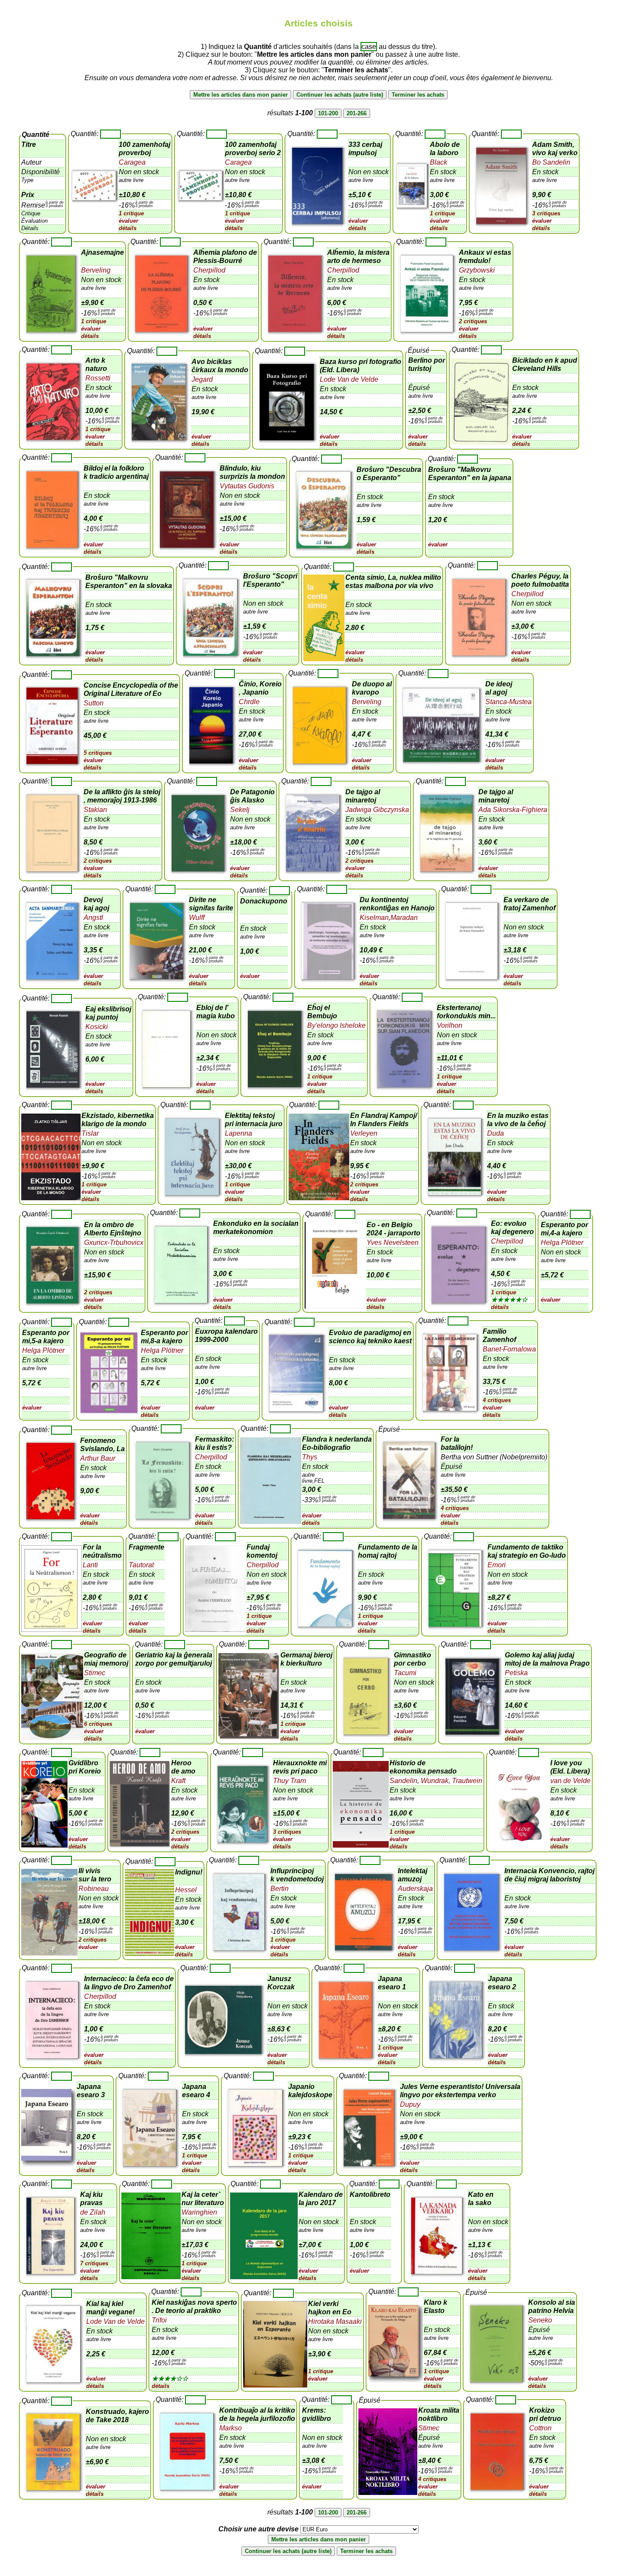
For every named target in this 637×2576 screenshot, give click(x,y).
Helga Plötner (562, 1243)
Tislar (90, 1133)
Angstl (93, 918)
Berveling (96, 270)
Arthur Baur (98, 1458)
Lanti (90, 1565)
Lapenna (239, 1133)
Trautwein (466, 1781)
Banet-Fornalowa (509, 1349)
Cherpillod (209, 270)
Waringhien (199, 2212)
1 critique (131, 213)
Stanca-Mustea (509, 702)
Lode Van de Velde (349, 379)
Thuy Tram (289, 1781)
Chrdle (249, 702)
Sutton (94, 703)
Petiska (516, 1673)
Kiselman (374, 918)
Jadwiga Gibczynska (377, 810)
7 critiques (94, 2263)
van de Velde (570, 1781)
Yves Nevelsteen (393, 1243)
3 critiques (546, 213)
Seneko (540, 2320)
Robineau (94, 1889)
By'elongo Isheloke (336, 1025)
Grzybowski (477, 270)
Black (439, 162)
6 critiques (98, 1724)
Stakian (95, 810)
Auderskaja (415, 1889)
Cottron (540, 2428)
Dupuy (410, 2104)
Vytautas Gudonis (247, 486)
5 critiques (98, 753)
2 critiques (473, 321)
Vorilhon (450, 1025)
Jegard (202, 379)
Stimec (95, 1673)
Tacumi (405, 1673)
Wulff (197, 918)
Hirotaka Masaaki (335, 2321)
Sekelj (240, 810)
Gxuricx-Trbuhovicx (114, 1243)
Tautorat (141, 1565)
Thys (310, 1457)
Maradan (404, 918)
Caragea (132, 162)
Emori (497, 1565)
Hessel (186, 1890)
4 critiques (497, 1400)
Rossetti (98, 378)
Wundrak (434, 1781)
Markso (231, 2428)
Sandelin (403, 1781)
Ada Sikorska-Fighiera (513, 810)
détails (128, 228)
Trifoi (159, 2320)
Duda (496, 1133)
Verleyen (364, 1133)
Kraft (178, 1781)
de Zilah (93, 2212)
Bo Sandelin (551, 162)
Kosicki (97, 1027)
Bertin (279, 1889)
